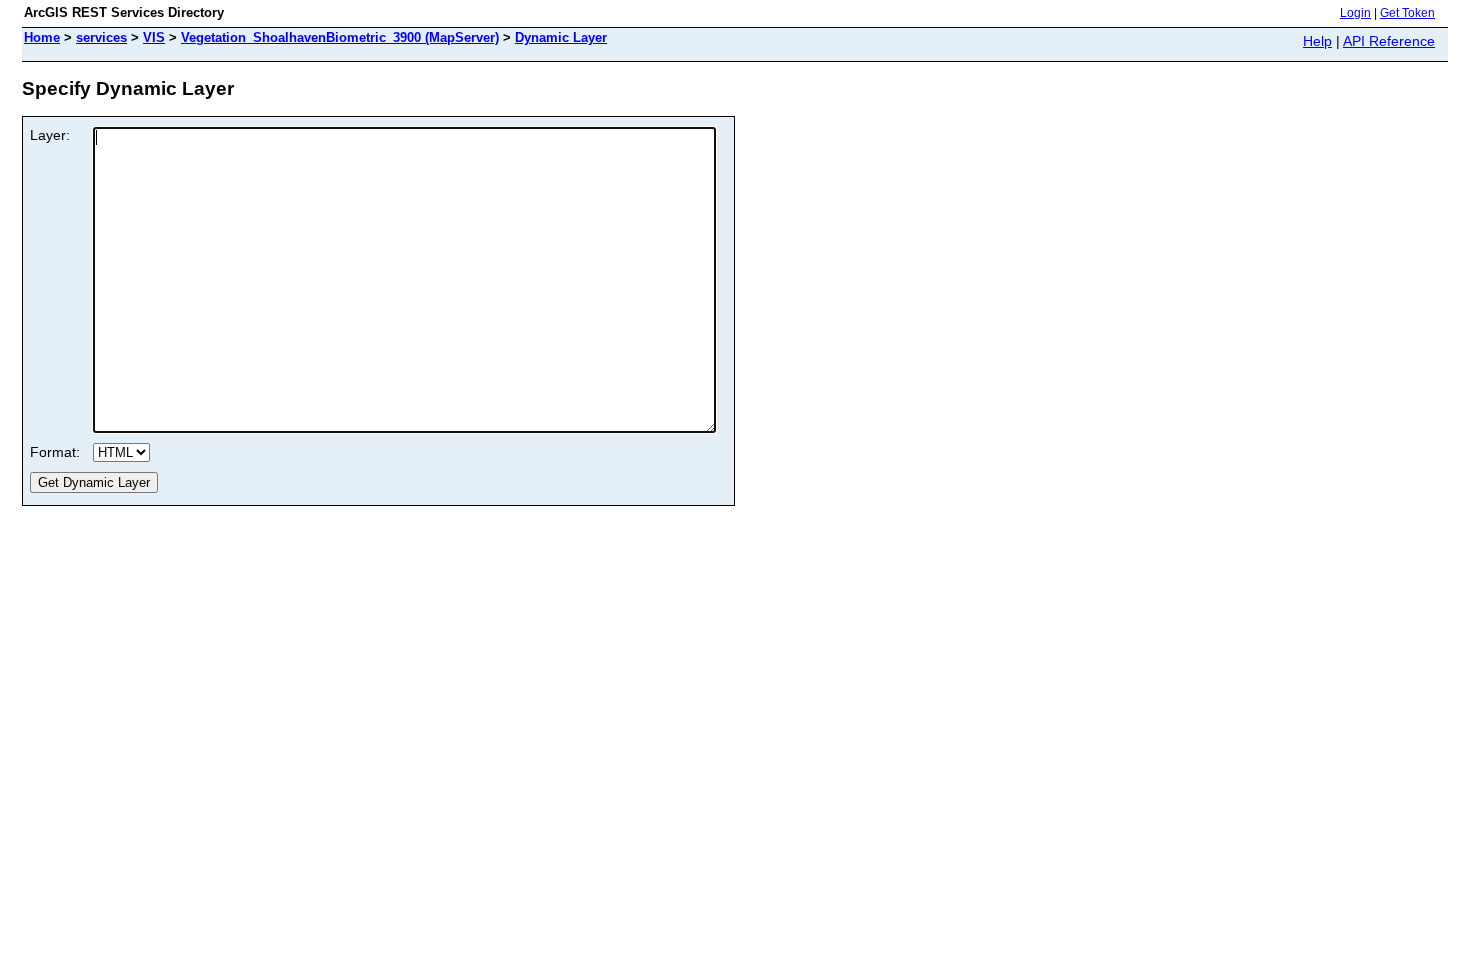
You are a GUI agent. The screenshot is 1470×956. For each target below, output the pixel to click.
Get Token (1407, 13)
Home (42, 37)
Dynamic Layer (561, 37)
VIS (154, 37)
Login (1355, 13)
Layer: (50, 135)
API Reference (1389, 41)
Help (1317, 41)
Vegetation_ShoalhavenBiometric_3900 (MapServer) (340, 37)
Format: (55, 452)
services (101, 37)
